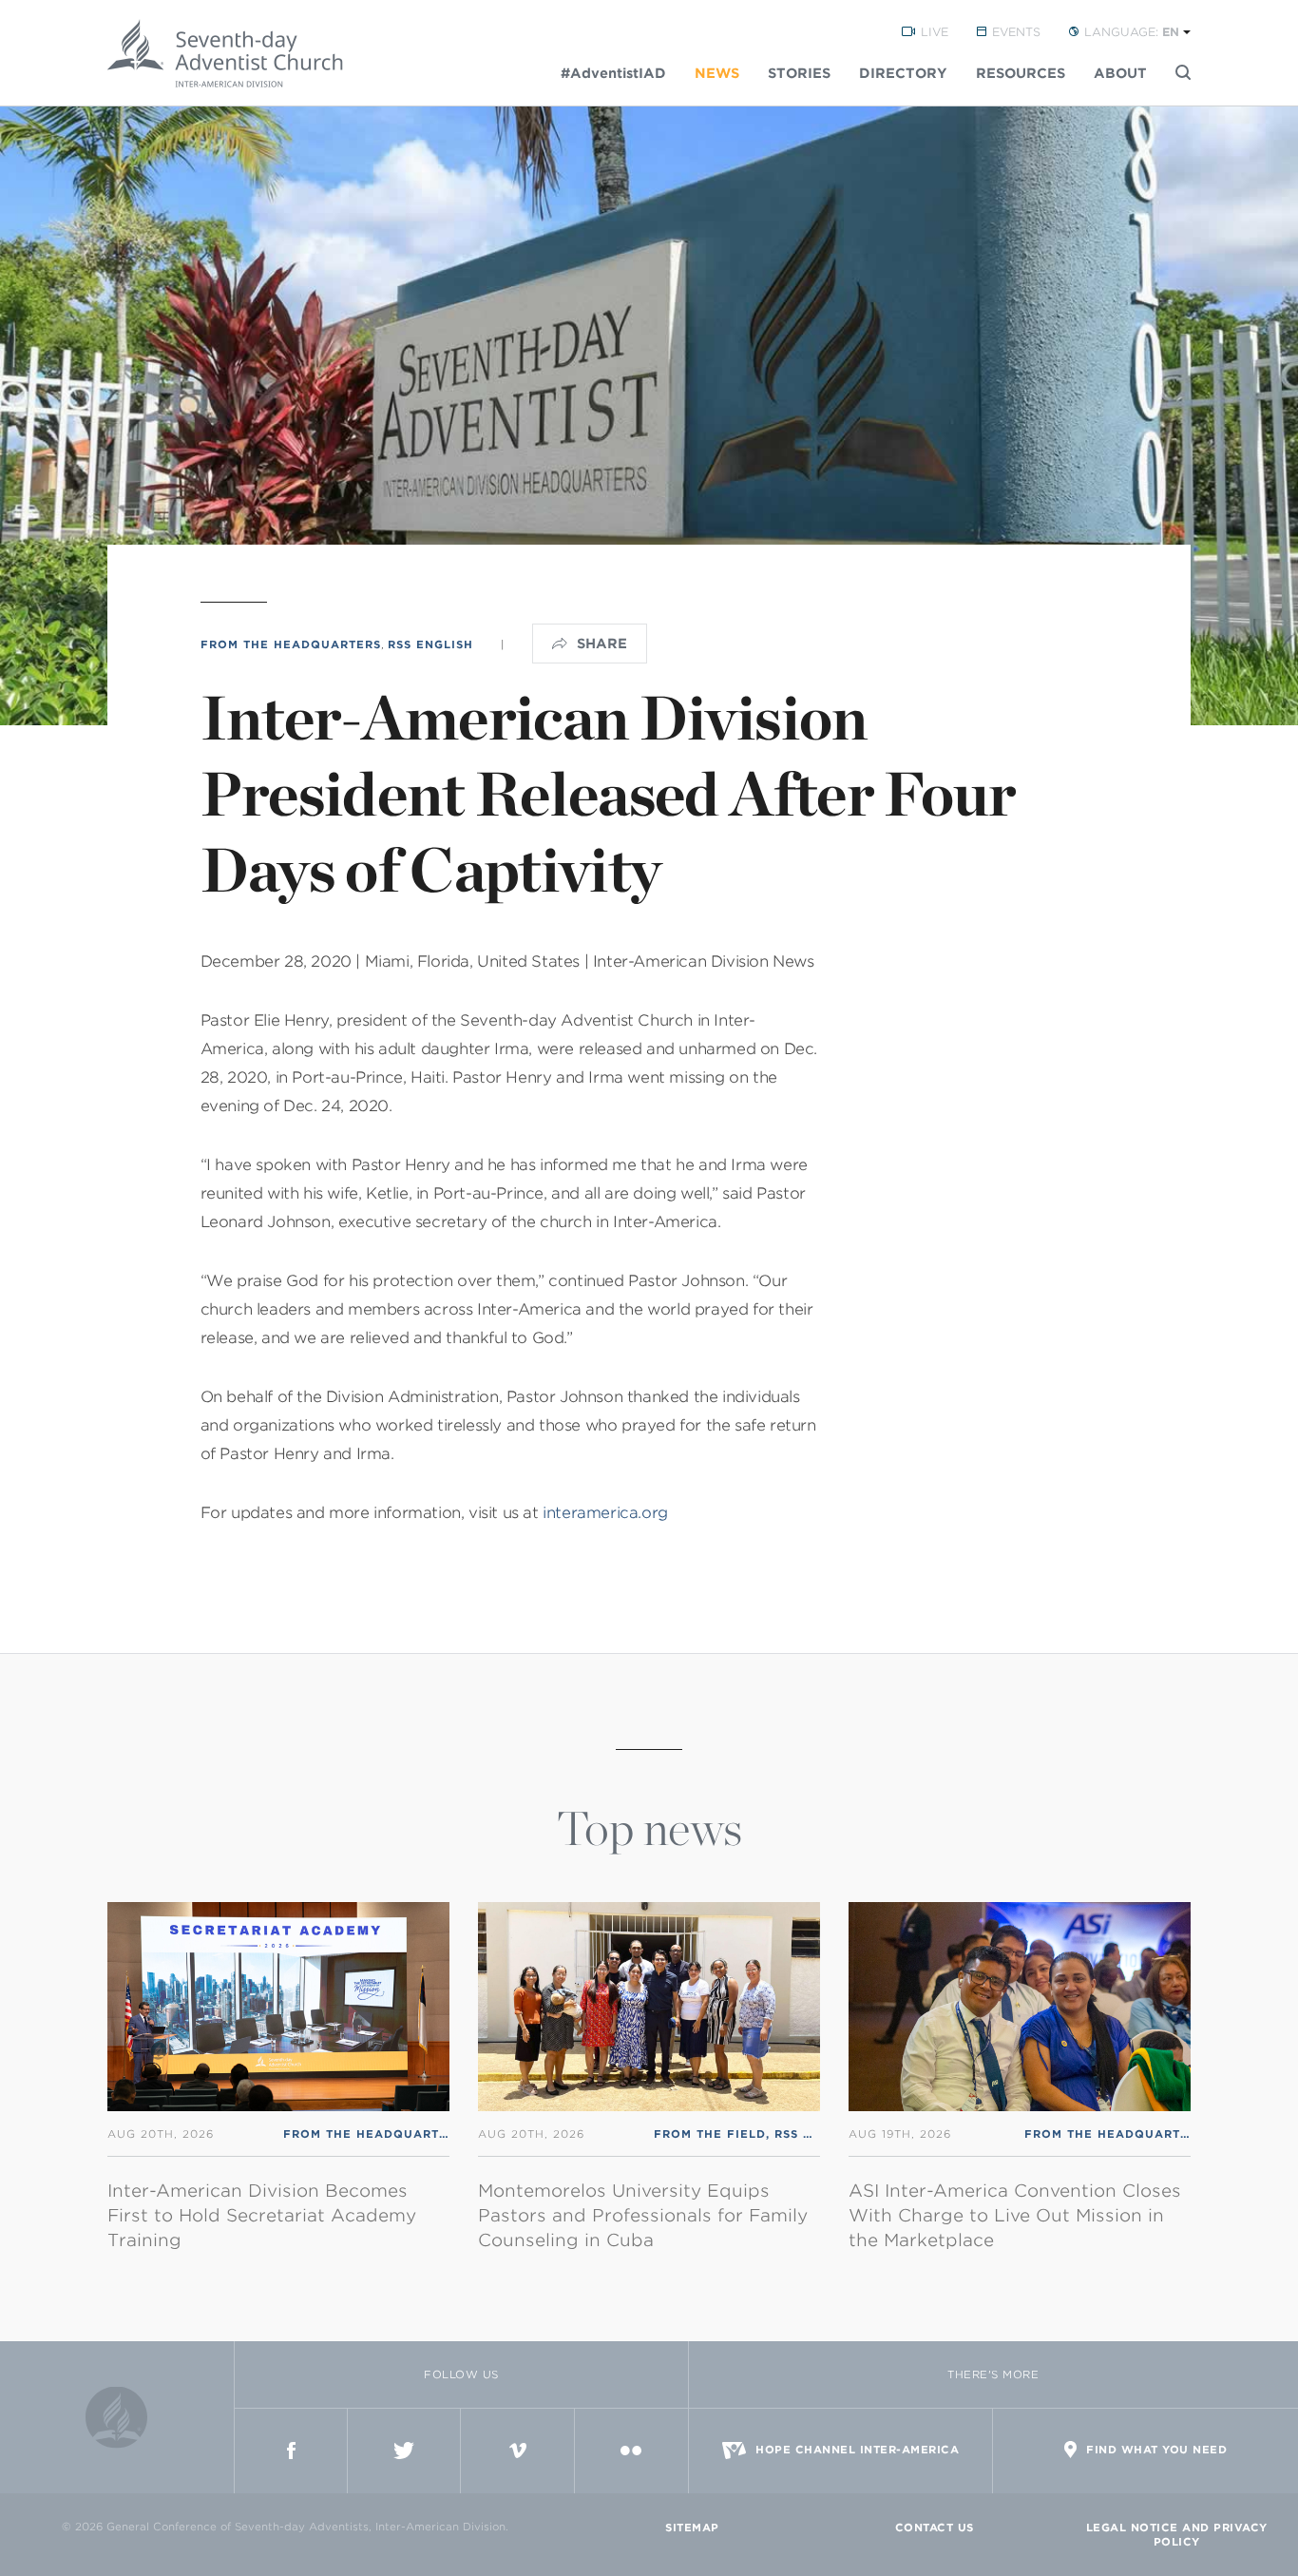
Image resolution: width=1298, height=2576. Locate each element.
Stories (799, 73)
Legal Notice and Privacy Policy (1177, 2535)
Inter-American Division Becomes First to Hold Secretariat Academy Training (262, 2215)
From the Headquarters (291, 644)
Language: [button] (1132, 32)
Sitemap (692, 2528)
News (717, 73)
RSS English (430, 644)
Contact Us (935, 2528)
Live (935, 32)
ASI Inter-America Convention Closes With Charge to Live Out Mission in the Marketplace (1015, 2215)
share (602, 644)
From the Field (710, 2134)
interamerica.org (605, 1513)
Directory (903, 73)
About (1120, 73)
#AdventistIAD (613, 73)
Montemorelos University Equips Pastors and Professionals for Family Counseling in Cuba (643, 2215)
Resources (1021, 73)
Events (1016, 32)
